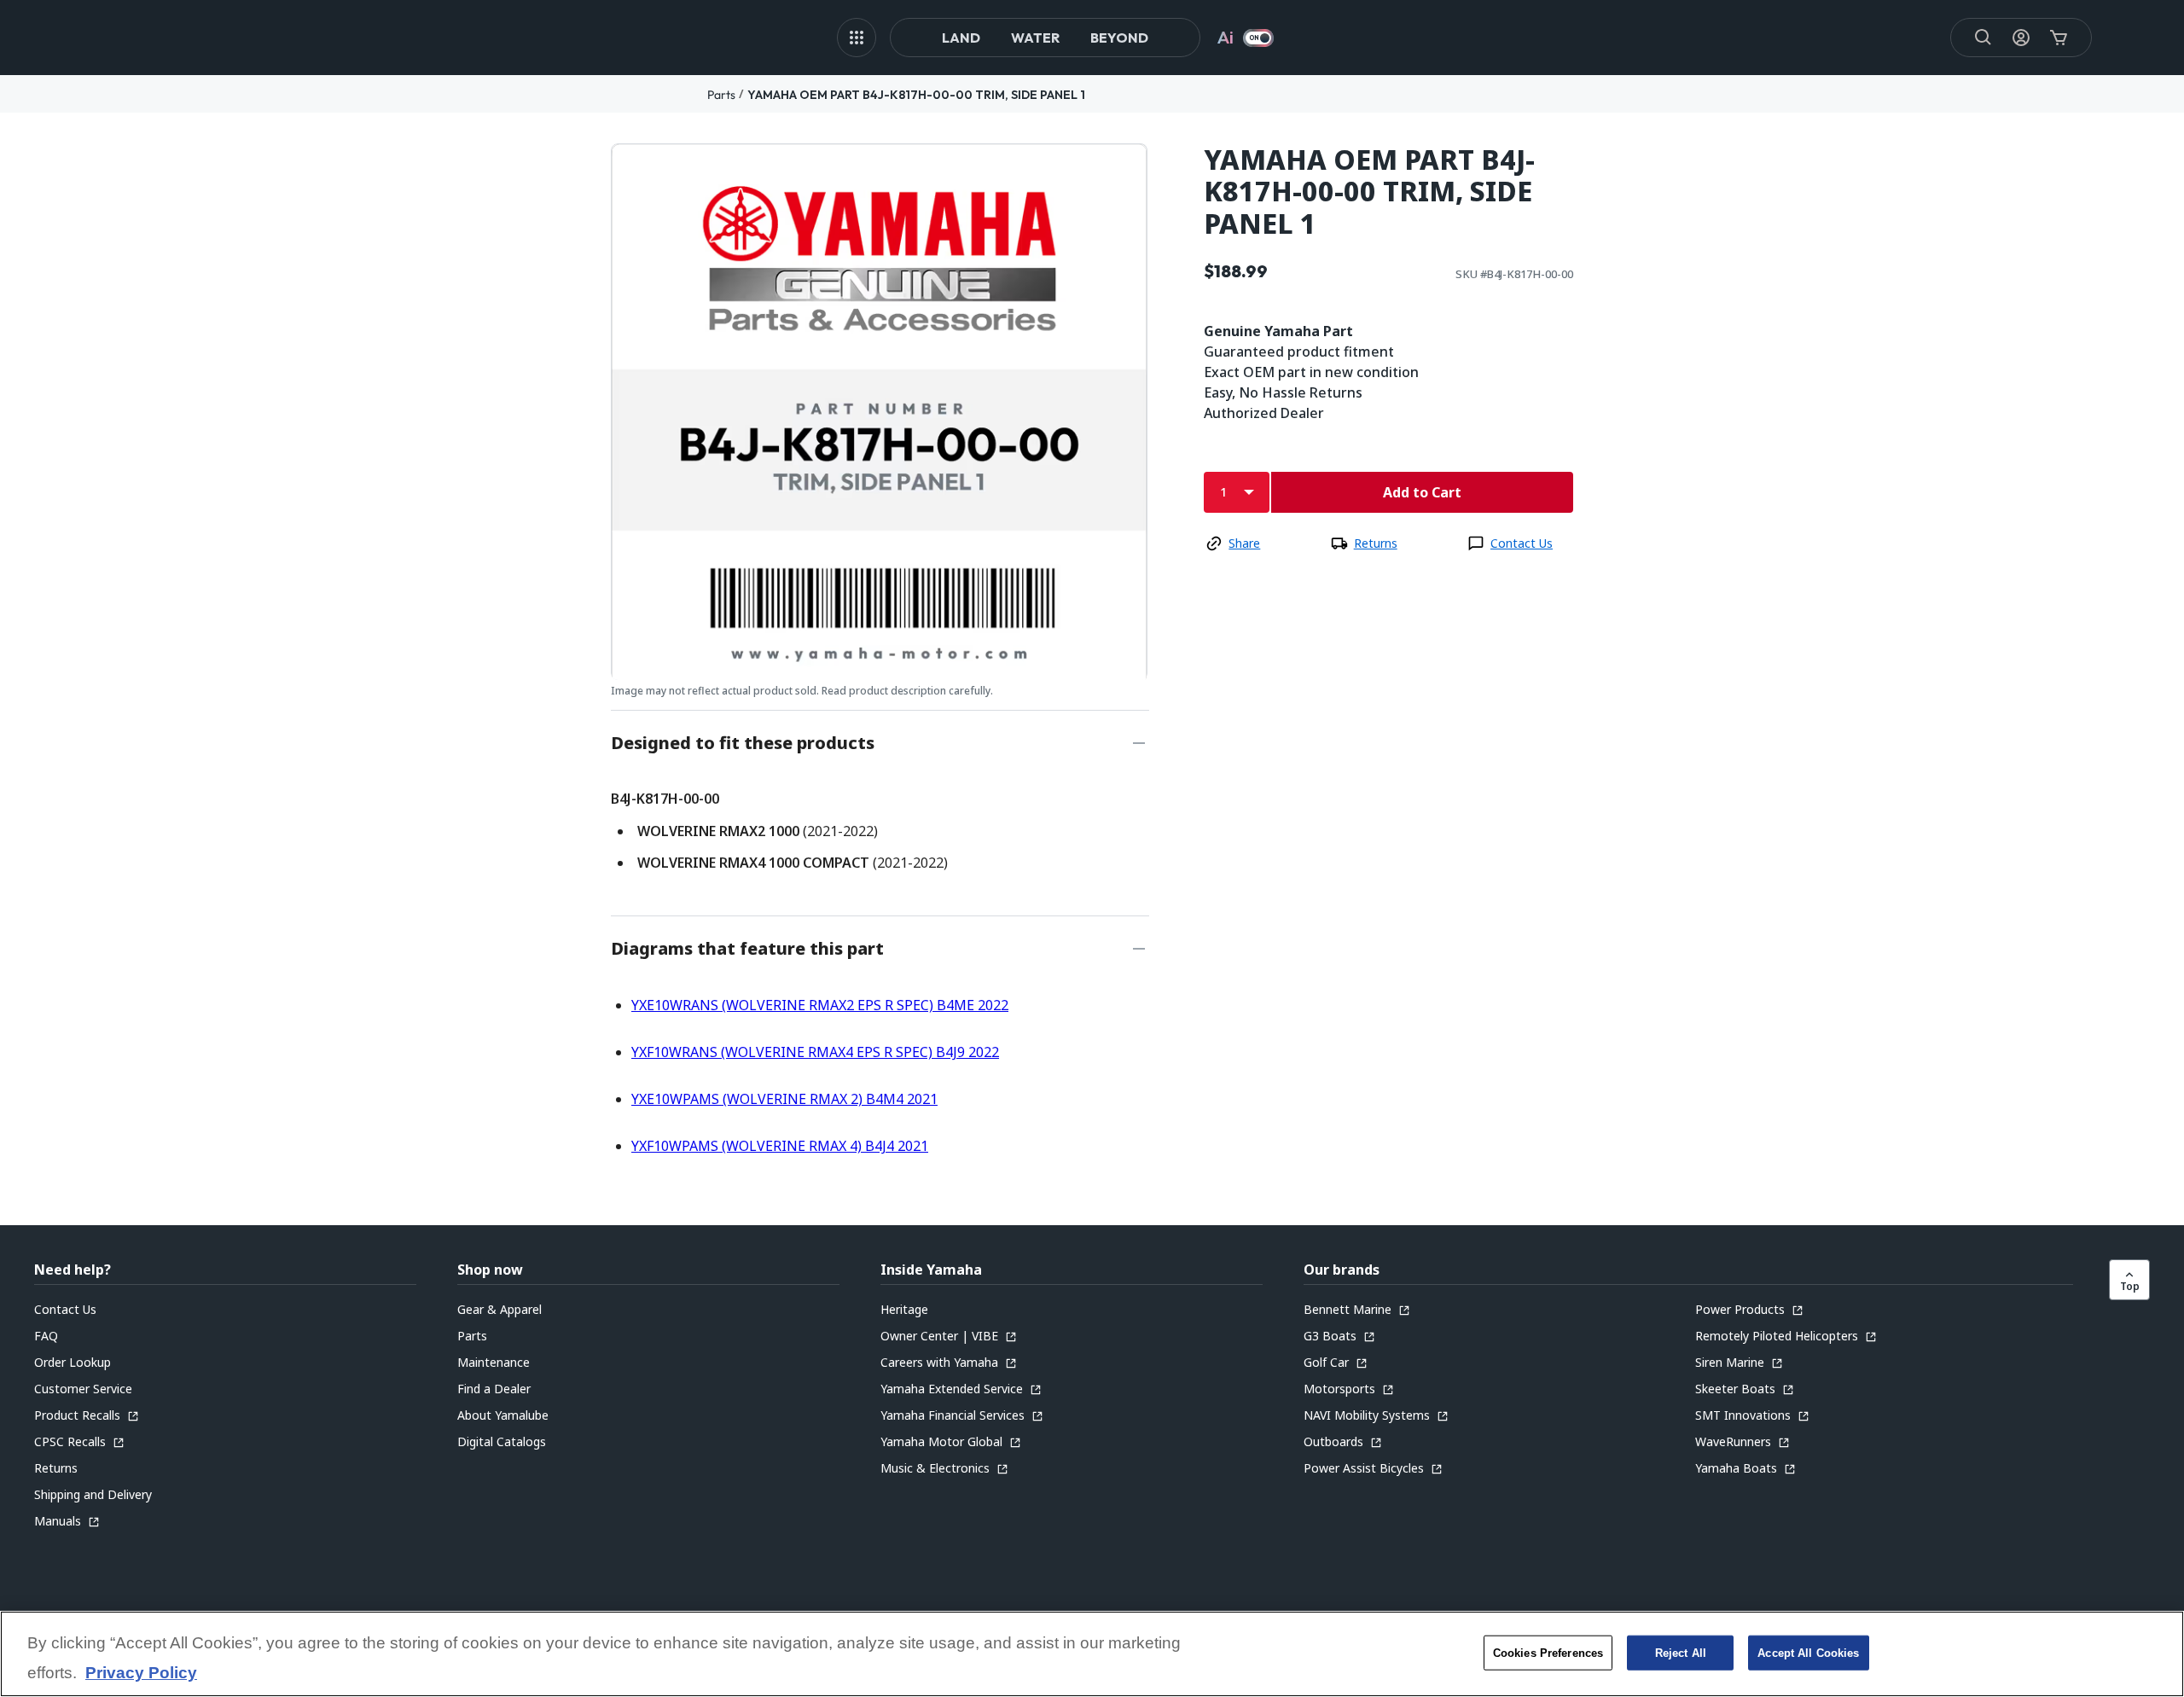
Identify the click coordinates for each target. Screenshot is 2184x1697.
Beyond (1119, 38)
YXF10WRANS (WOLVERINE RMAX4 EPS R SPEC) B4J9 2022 (815, 1052)
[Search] (1984, 38)
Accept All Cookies (1808, 1652)
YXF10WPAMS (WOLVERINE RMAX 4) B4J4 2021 (780, 1146)
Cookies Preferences (1548, 1652)
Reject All (1681, 1652)
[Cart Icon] (2059, 38)
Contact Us (1522, 543)
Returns (1376, 543)
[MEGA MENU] (857, 38)
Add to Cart (1422, 492)
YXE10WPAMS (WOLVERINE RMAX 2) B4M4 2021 (784, 1099)
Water (1035, 38)
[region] (1092, 1654)
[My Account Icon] (2021, 38)
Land (961, 38)
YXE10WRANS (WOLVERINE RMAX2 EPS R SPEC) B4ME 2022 (820, 1005)
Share (1244, 543)
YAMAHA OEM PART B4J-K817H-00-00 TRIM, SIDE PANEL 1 (916, 95)
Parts (721, 95)
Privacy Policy (141, 1674)
